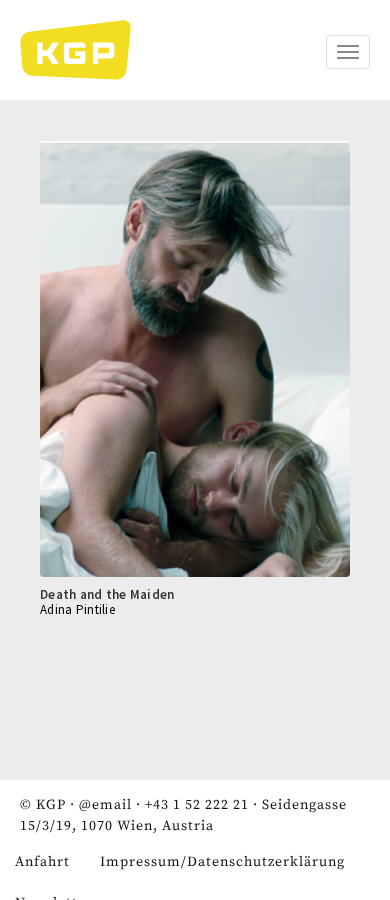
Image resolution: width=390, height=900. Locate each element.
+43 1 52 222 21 (197, 805)
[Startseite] (85, 50)
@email (105, 805)
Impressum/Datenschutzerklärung (222, 862)
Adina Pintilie (77, 609)
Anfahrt (42, 862)
